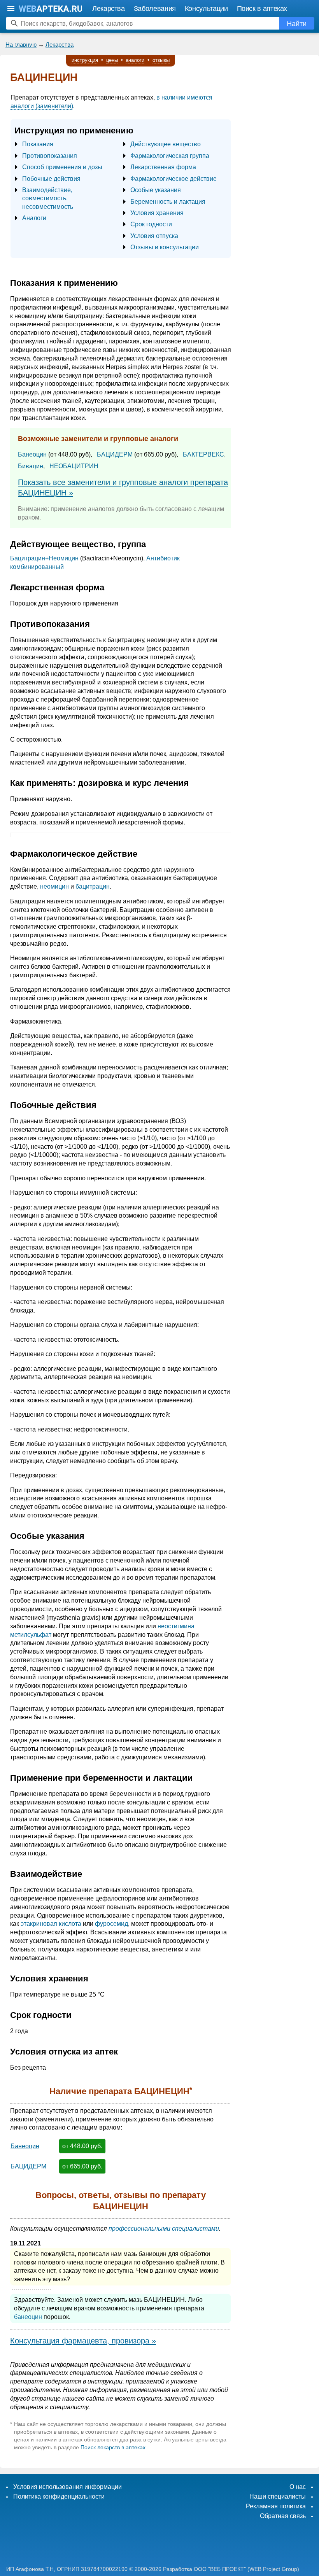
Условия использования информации (67, 2487)
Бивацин (31, 466)
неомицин (54, 886)
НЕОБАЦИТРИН (74, 466)
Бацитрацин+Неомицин (44, 558)
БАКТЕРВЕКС (203, 454)
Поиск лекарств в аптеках (113, 2447)
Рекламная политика (276, 2506)
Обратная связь (283, 2516)
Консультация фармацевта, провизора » (83, 2341)
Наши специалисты (278, 2496)
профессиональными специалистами (164, 2229)
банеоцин (28, 2317)
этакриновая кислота (51, 1924)
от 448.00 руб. (82, 2146)
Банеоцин (32, 454)
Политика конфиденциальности (59, 2496)
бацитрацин (93, 886)
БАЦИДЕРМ (115, 454)
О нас (298, 2487)
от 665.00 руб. (82, 2166)
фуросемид (111, 1924)
